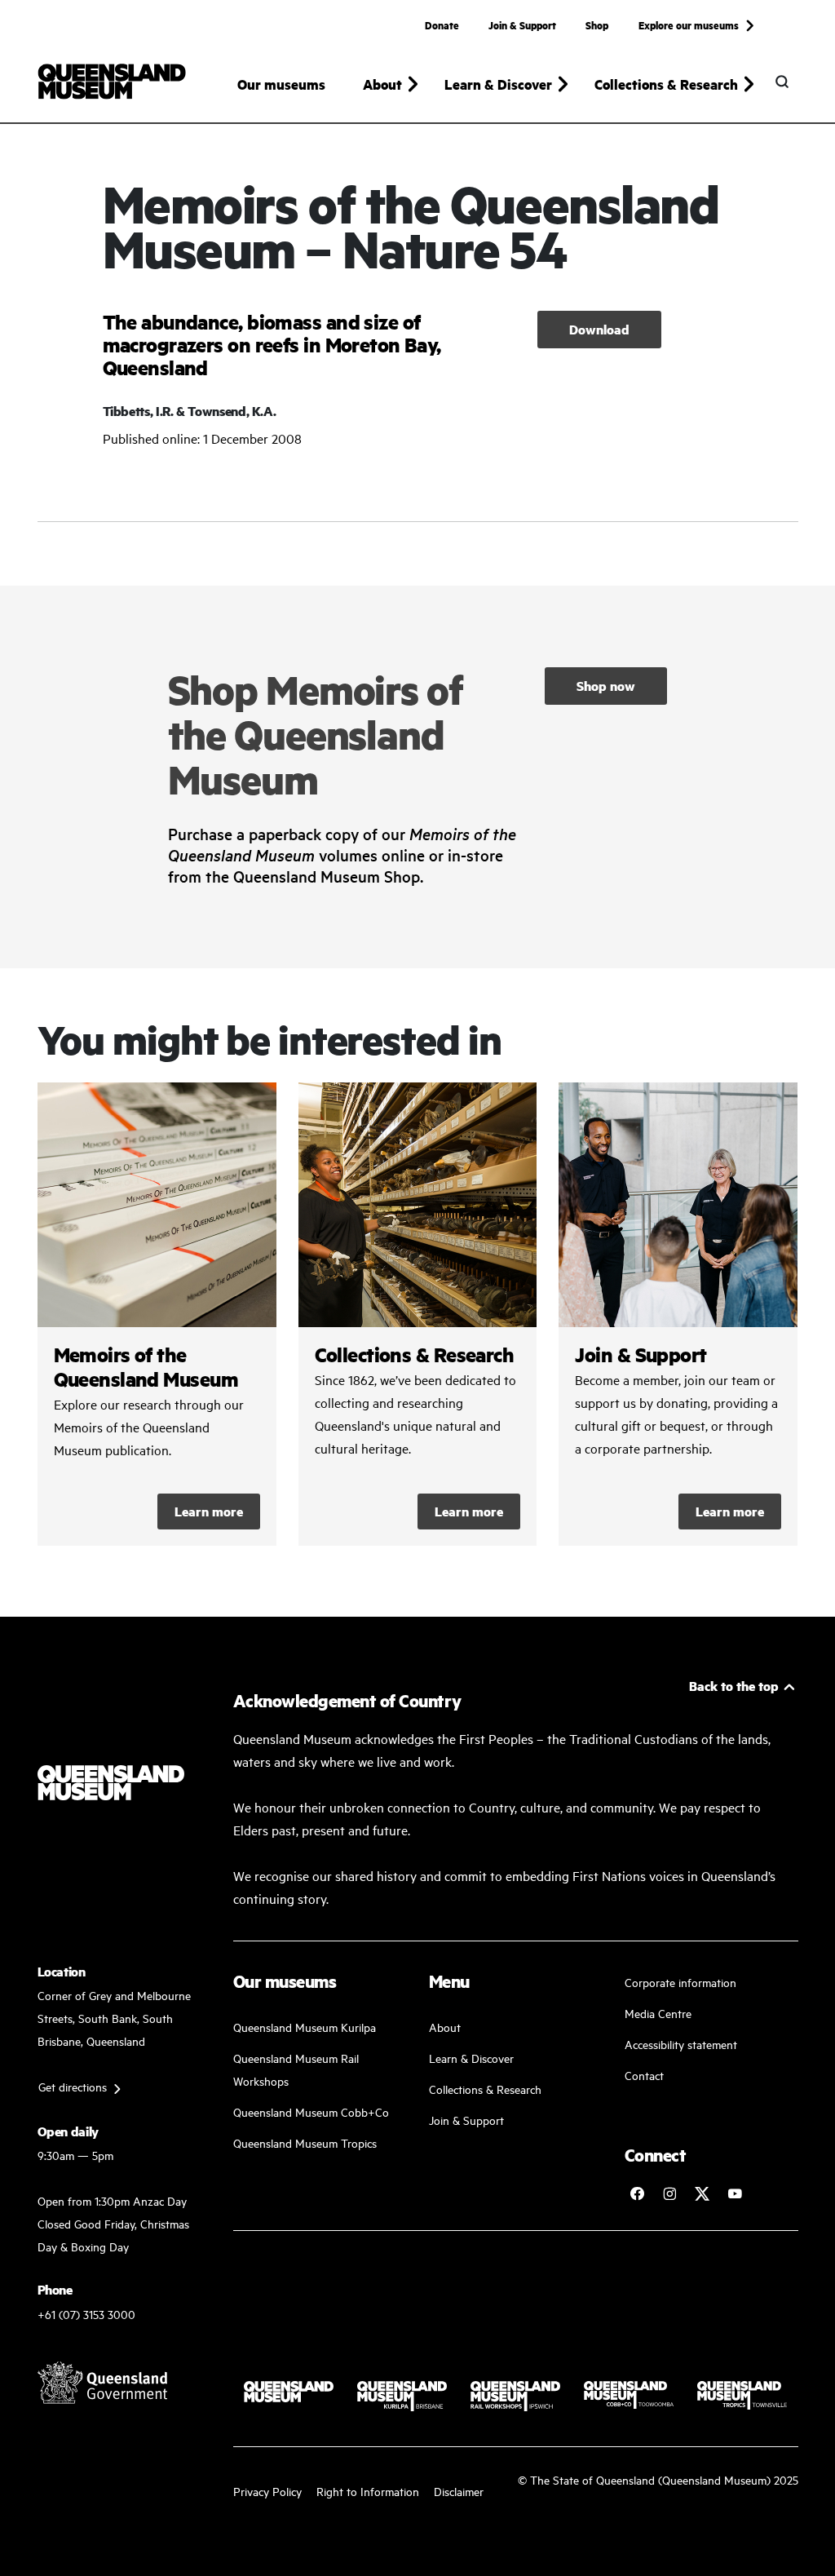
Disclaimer (459, 2491)
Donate (442, 24)
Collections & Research (485, 2089)
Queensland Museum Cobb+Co (311, 2111)
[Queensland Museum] (112, 82)
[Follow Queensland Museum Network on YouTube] (735, 2193)
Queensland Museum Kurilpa (305, 2027)
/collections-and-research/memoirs (157, 1314)
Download (599, 329)
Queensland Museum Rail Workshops (296, 2069)
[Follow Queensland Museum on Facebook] (637, 2193)
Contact (644, 2075)
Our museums (281, 84)
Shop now (606, 686)
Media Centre (658, 2013)
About (445, 2027)
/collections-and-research (418, 1314)
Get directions (73, 2086)
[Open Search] (782, 82)
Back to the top (734, 1686)
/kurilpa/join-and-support (678, 1314)
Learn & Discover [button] (498, 84)
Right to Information (368, 2491)
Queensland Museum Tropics (305, 2142)
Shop (597, 24)
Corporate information (680, 1982)
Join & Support (522, 24)
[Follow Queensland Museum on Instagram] (669, 2193)
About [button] (382, 84)
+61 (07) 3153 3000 (86, 2314)
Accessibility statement (681, 2044)
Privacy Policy (267, 2491)
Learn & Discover (471, 2058)
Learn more (209, 1511)
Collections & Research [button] (666, 84)
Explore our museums (689, 24)
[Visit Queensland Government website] (103, 2383)
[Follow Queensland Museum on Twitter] (702, 2193)
